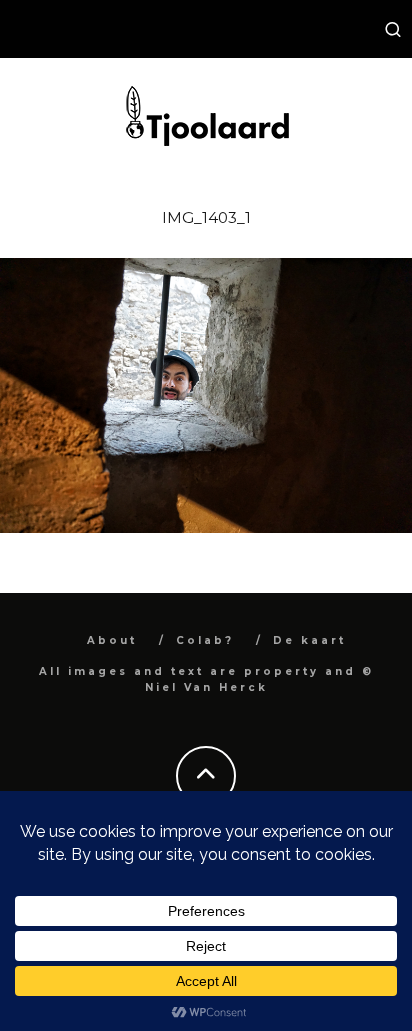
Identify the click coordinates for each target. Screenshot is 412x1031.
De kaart (309, 640)
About (112, 640)
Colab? (205, 640)
